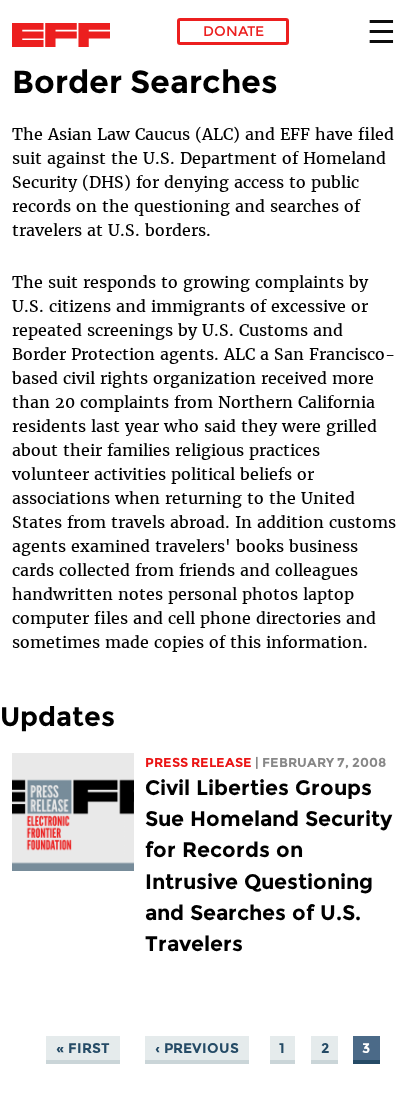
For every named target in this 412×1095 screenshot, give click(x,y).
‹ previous (197, 1048)
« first (83, 1048)
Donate (233, 31)
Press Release (198, 762)
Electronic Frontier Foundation (66, 35)
